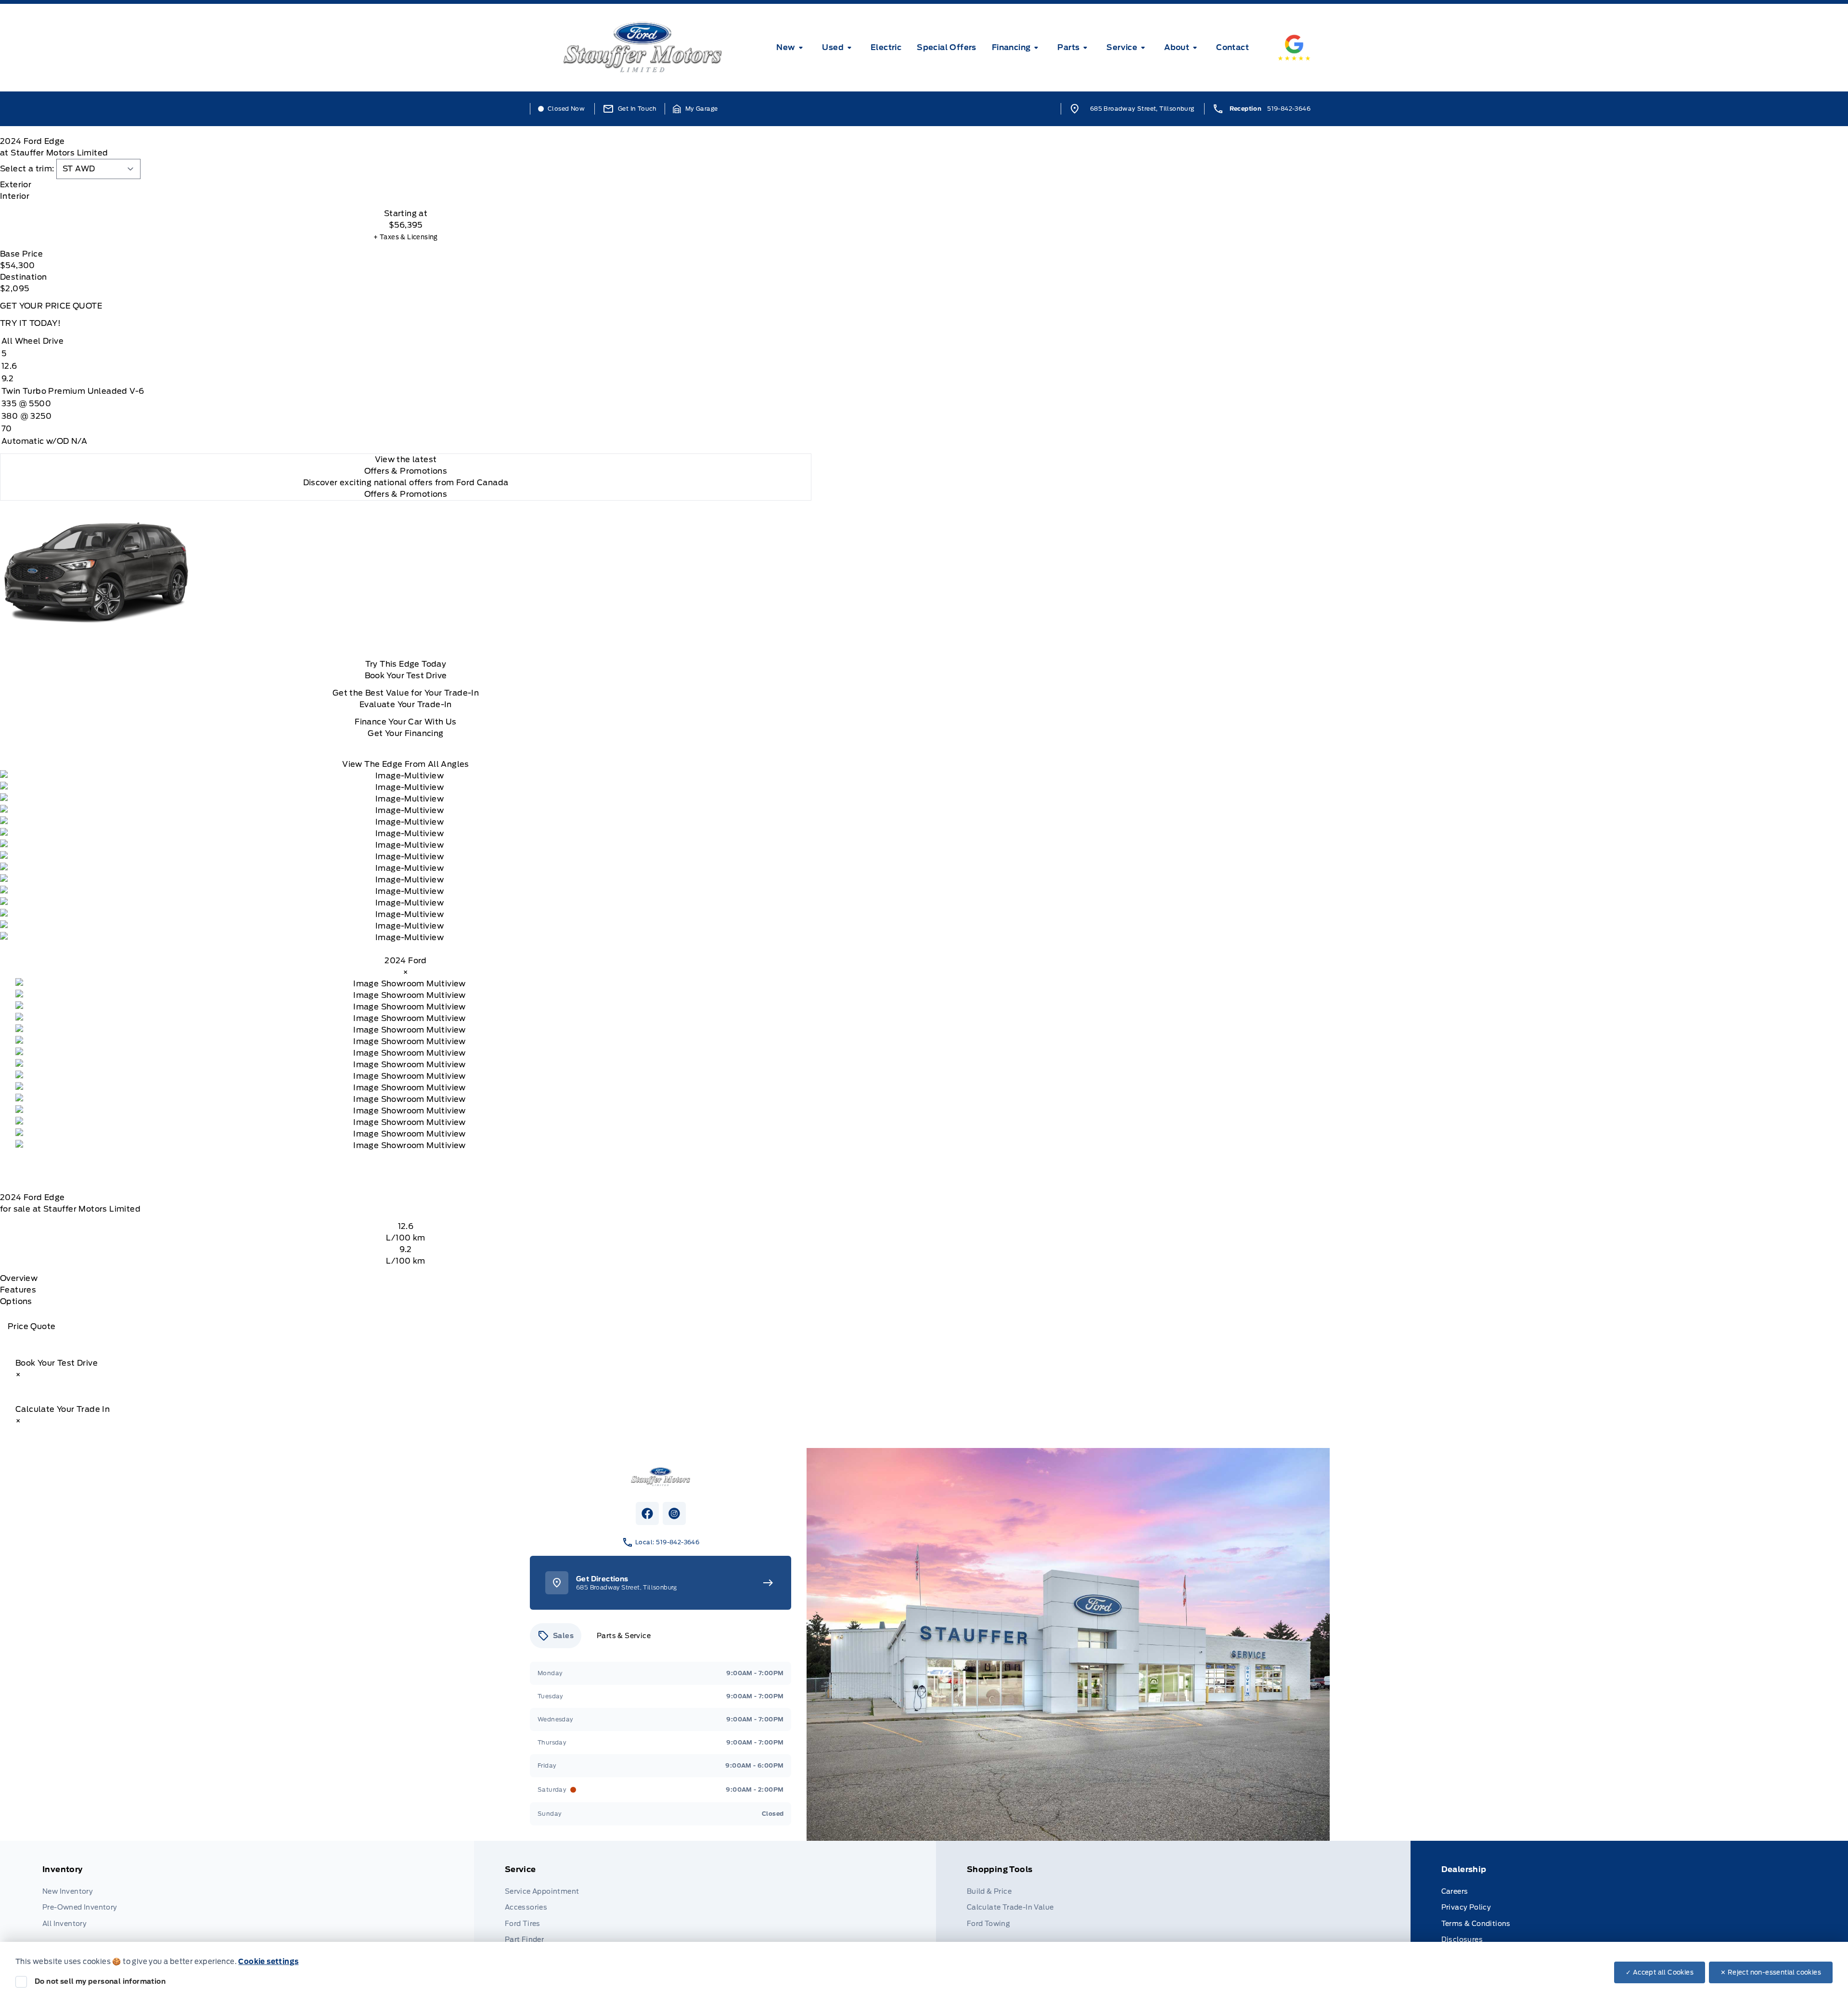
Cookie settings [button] (268, 1962)
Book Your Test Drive (406, 676)
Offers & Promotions (406, 494)
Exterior (16, 185)
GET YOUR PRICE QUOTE (51, 306)
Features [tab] (18, 1290)
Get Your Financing (405, 733)
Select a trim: (27, 169)
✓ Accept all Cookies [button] (1660, 1972)
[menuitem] (791, 48)
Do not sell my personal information (100, 1981)
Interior (15, 196)
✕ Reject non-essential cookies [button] (1771, 1972)
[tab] (406, 185)
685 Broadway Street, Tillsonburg (1142, 109)
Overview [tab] (19, 1278)
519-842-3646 (1289, 109)
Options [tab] (16, 1301)
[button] (695, 109)
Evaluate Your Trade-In (406, 704)
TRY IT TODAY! (30, 323)
